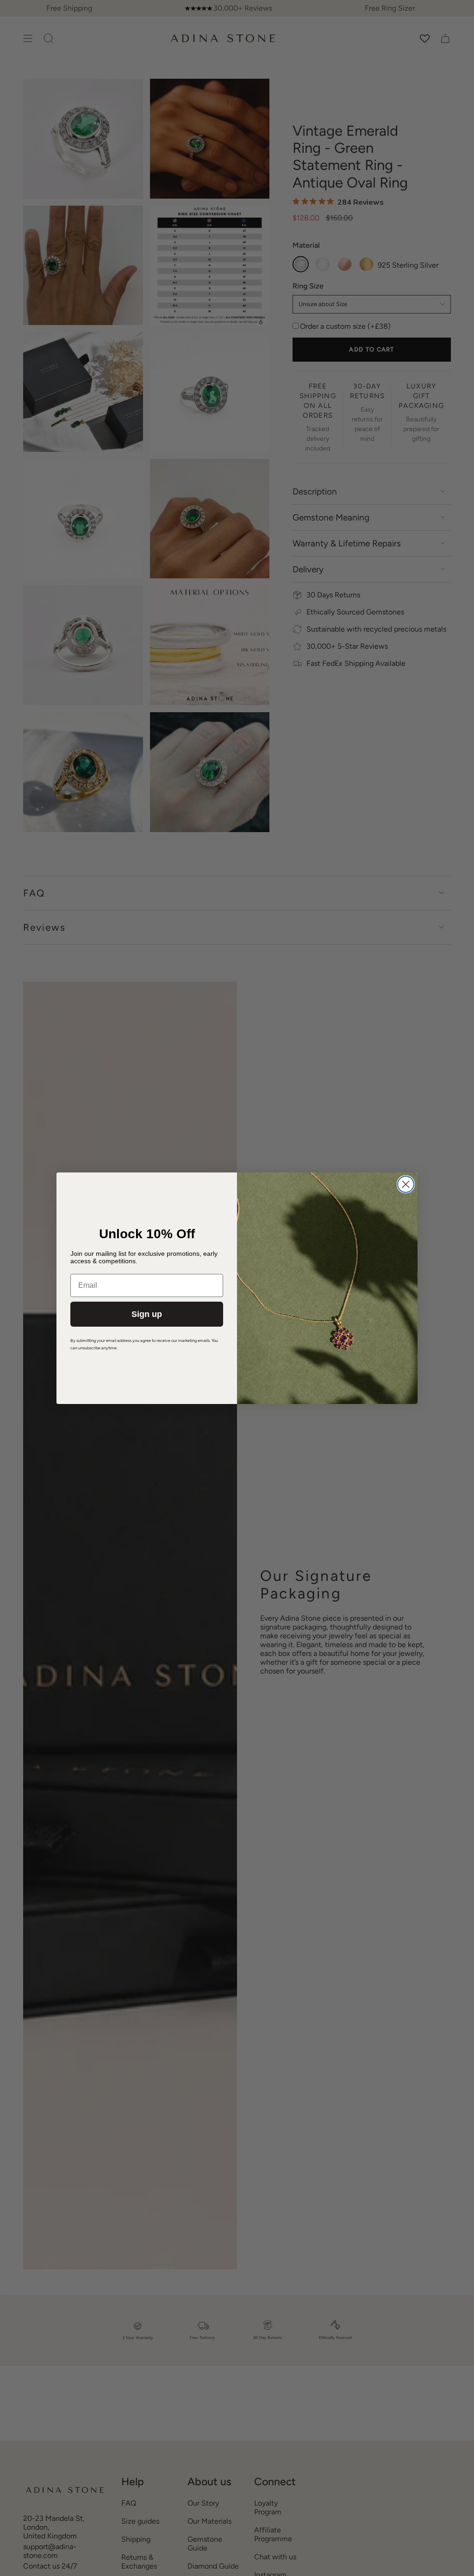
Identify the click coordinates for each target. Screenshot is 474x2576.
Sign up (147, 1314)
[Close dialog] (406, 1184)
